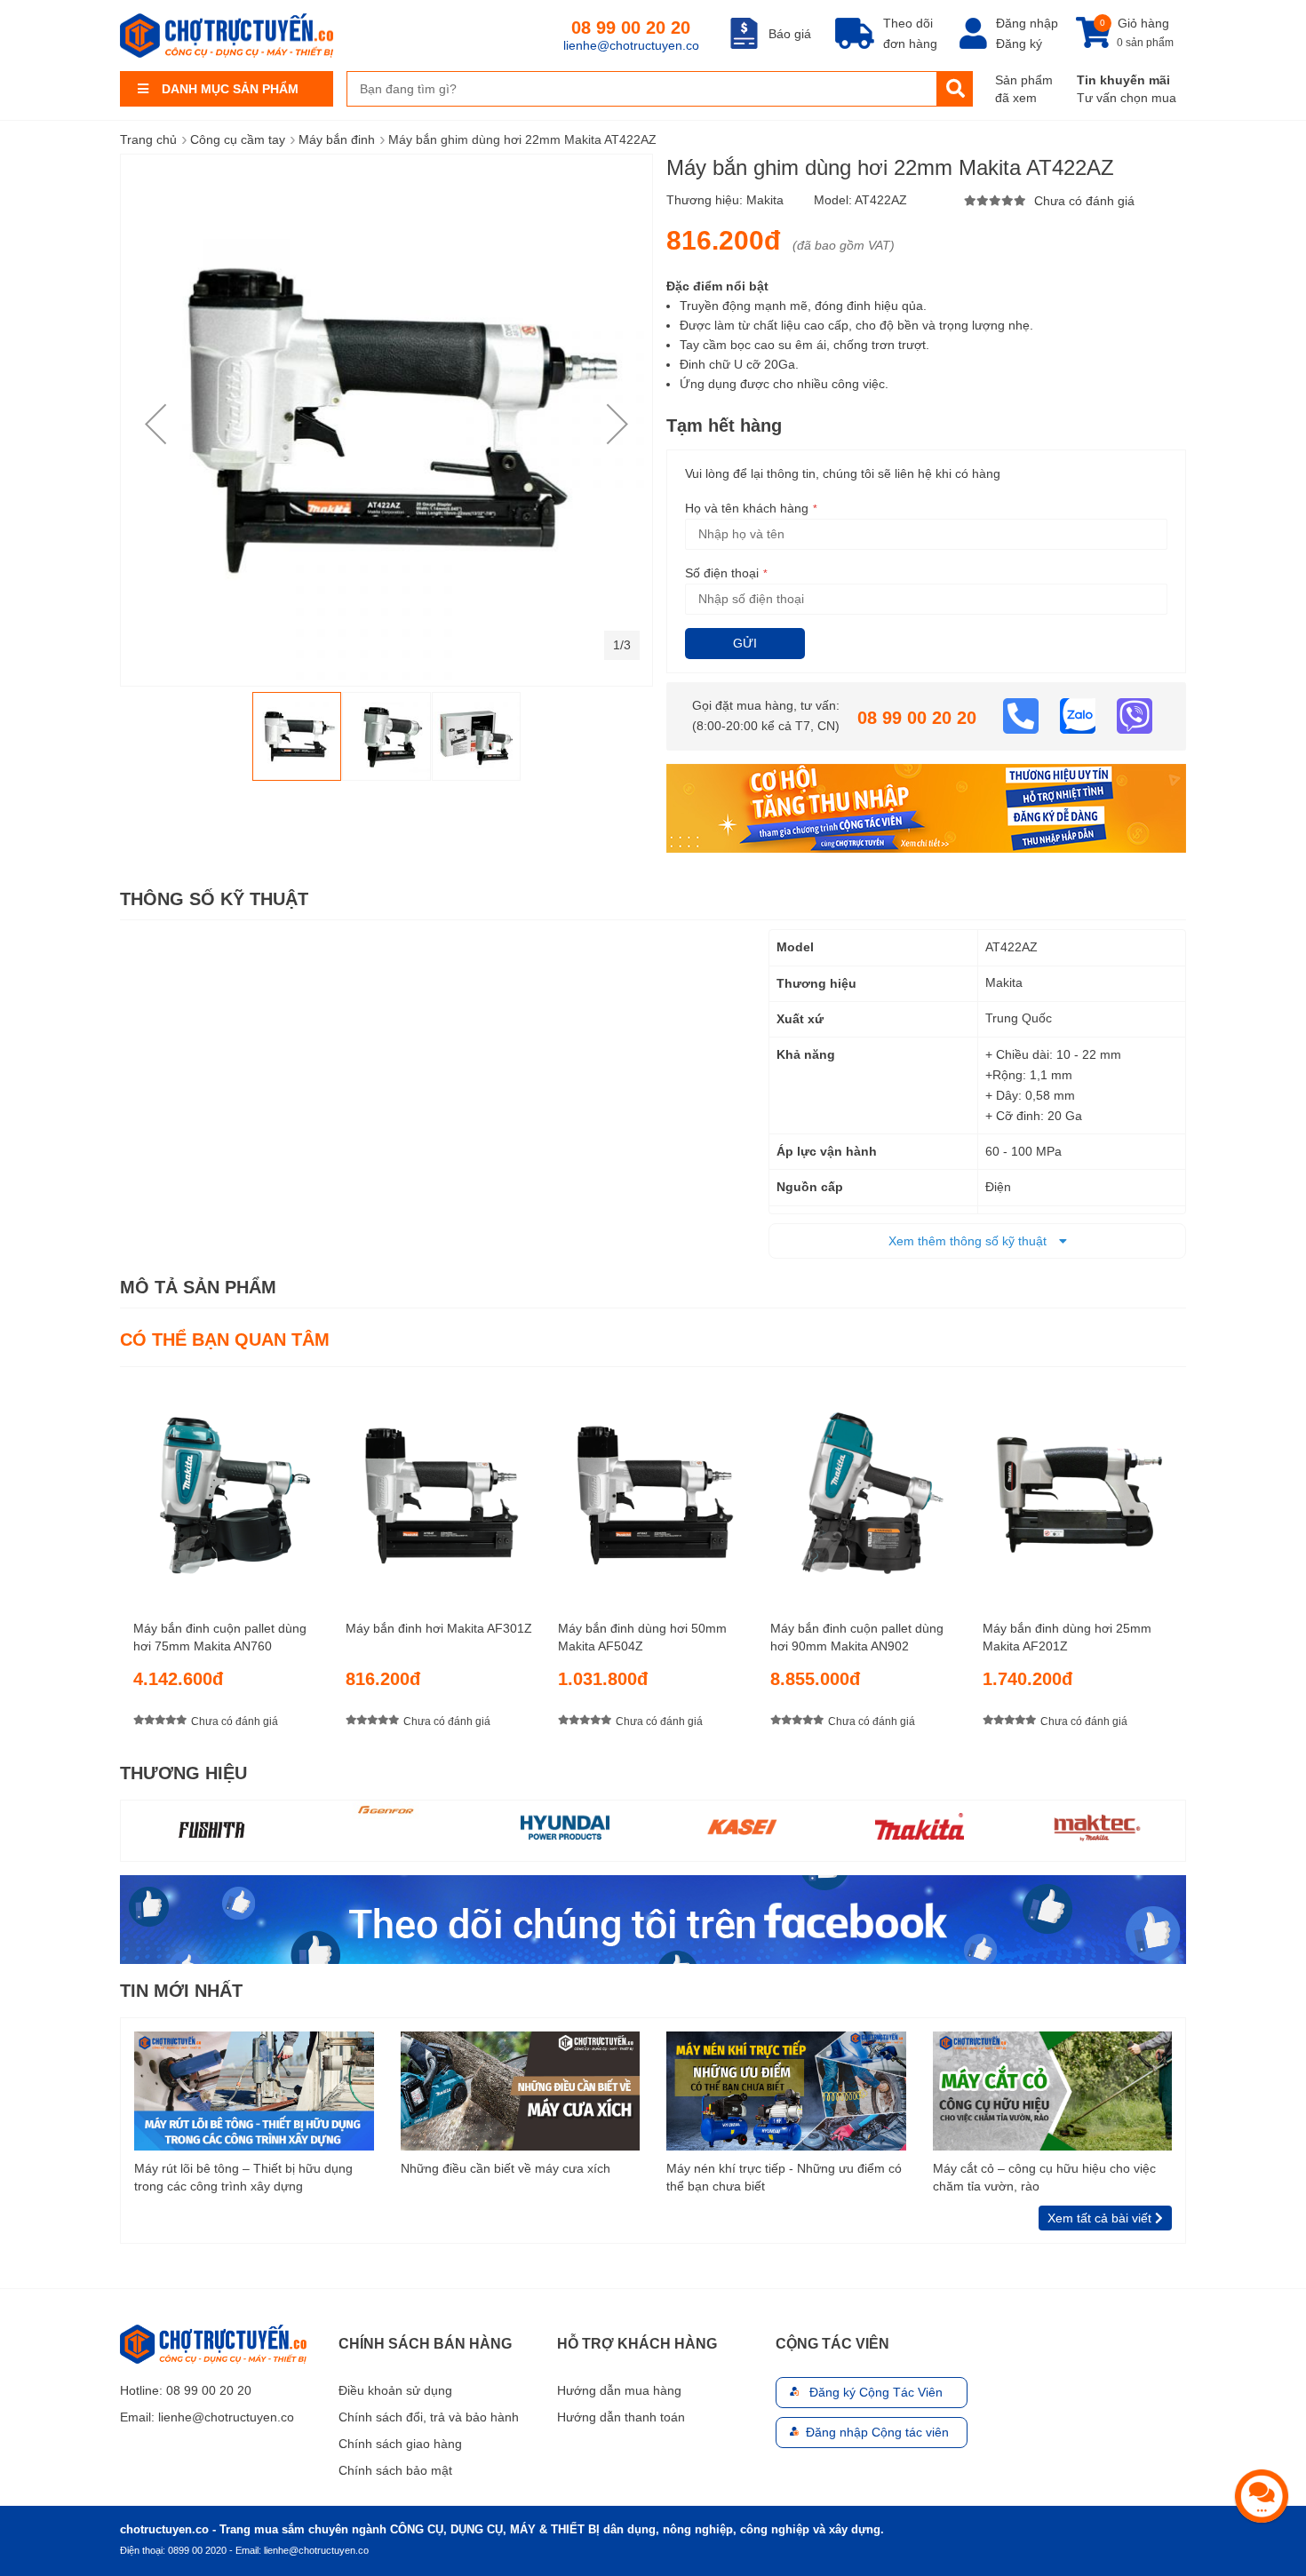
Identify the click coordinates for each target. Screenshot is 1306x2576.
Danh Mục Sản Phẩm (230, 89)
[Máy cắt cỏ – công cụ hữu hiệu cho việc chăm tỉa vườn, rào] (1053, 2090)
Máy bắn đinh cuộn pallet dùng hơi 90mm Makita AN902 (857, 1637)
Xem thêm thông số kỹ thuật (969, 1241)
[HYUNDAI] (565, 1826)
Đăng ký (1019, 44)
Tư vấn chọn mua (1127, 98)
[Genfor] (387, 1810)
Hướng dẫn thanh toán (621, 2417)
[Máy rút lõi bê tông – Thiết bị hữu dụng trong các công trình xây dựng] (254, 2090)
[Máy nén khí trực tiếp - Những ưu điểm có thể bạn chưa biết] (786, 2090)
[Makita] (920, 1826)
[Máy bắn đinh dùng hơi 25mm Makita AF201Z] (1078, 1487)
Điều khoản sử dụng (395, 2390)
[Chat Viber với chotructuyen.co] (1135, 715)
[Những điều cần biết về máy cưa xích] (521, 2090)
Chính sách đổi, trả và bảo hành (429, 2417)
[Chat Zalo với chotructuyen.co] (1079, 715)
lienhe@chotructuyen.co (631, 45)
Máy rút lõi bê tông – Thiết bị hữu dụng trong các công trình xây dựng (243, 2177)
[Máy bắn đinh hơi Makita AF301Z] (441, 1487)
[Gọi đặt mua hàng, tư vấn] (1023, 715)
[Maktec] (1097, 1826)
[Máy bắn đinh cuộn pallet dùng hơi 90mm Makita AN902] (865, 1487)
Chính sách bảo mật (395, 2470)
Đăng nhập (1027, 23)
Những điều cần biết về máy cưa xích (506, 2168)
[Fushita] (210, 1829)
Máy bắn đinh (337, 139)
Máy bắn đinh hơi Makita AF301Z (439, 1628)
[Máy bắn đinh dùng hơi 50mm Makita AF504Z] (653, 1487)
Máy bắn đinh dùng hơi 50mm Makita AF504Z (642, 1637)
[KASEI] (742, 1826)
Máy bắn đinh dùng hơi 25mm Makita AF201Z (1067, 1637)
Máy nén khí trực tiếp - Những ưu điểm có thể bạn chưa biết (784, 2177)
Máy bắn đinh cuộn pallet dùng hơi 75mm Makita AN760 (220, 1637)
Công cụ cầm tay (238, 139)
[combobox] (642, 89)
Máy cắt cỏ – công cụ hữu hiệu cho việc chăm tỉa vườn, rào (1044, 2177)
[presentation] (1173, 1563)
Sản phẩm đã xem (1024, 89)
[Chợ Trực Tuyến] (653, 1918)
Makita (765, 200)
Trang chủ (148, 139)
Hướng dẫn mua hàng (619, 2390)
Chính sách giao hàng (400, 2444)
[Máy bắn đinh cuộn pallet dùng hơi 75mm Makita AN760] (228, 1487)
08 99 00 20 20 (631, 28)
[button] (155, 424)
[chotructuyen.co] (227, 36)
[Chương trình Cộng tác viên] (926, 807)
